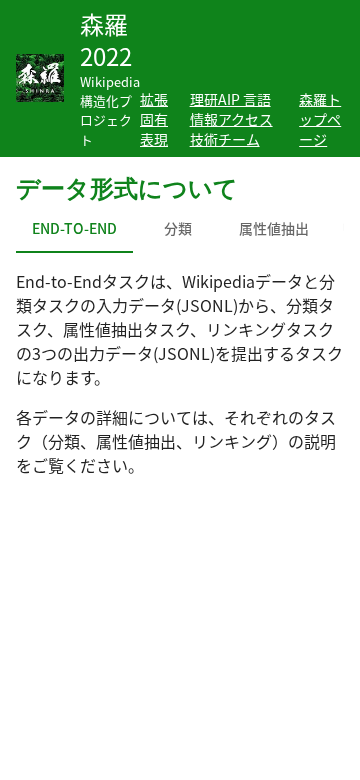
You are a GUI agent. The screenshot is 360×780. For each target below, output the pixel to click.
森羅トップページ (320, 119)
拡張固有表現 (154, 119)
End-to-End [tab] (74, 228)
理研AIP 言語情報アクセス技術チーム (231, 119)
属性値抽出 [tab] (274, 228)
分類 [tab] (178, 228)
